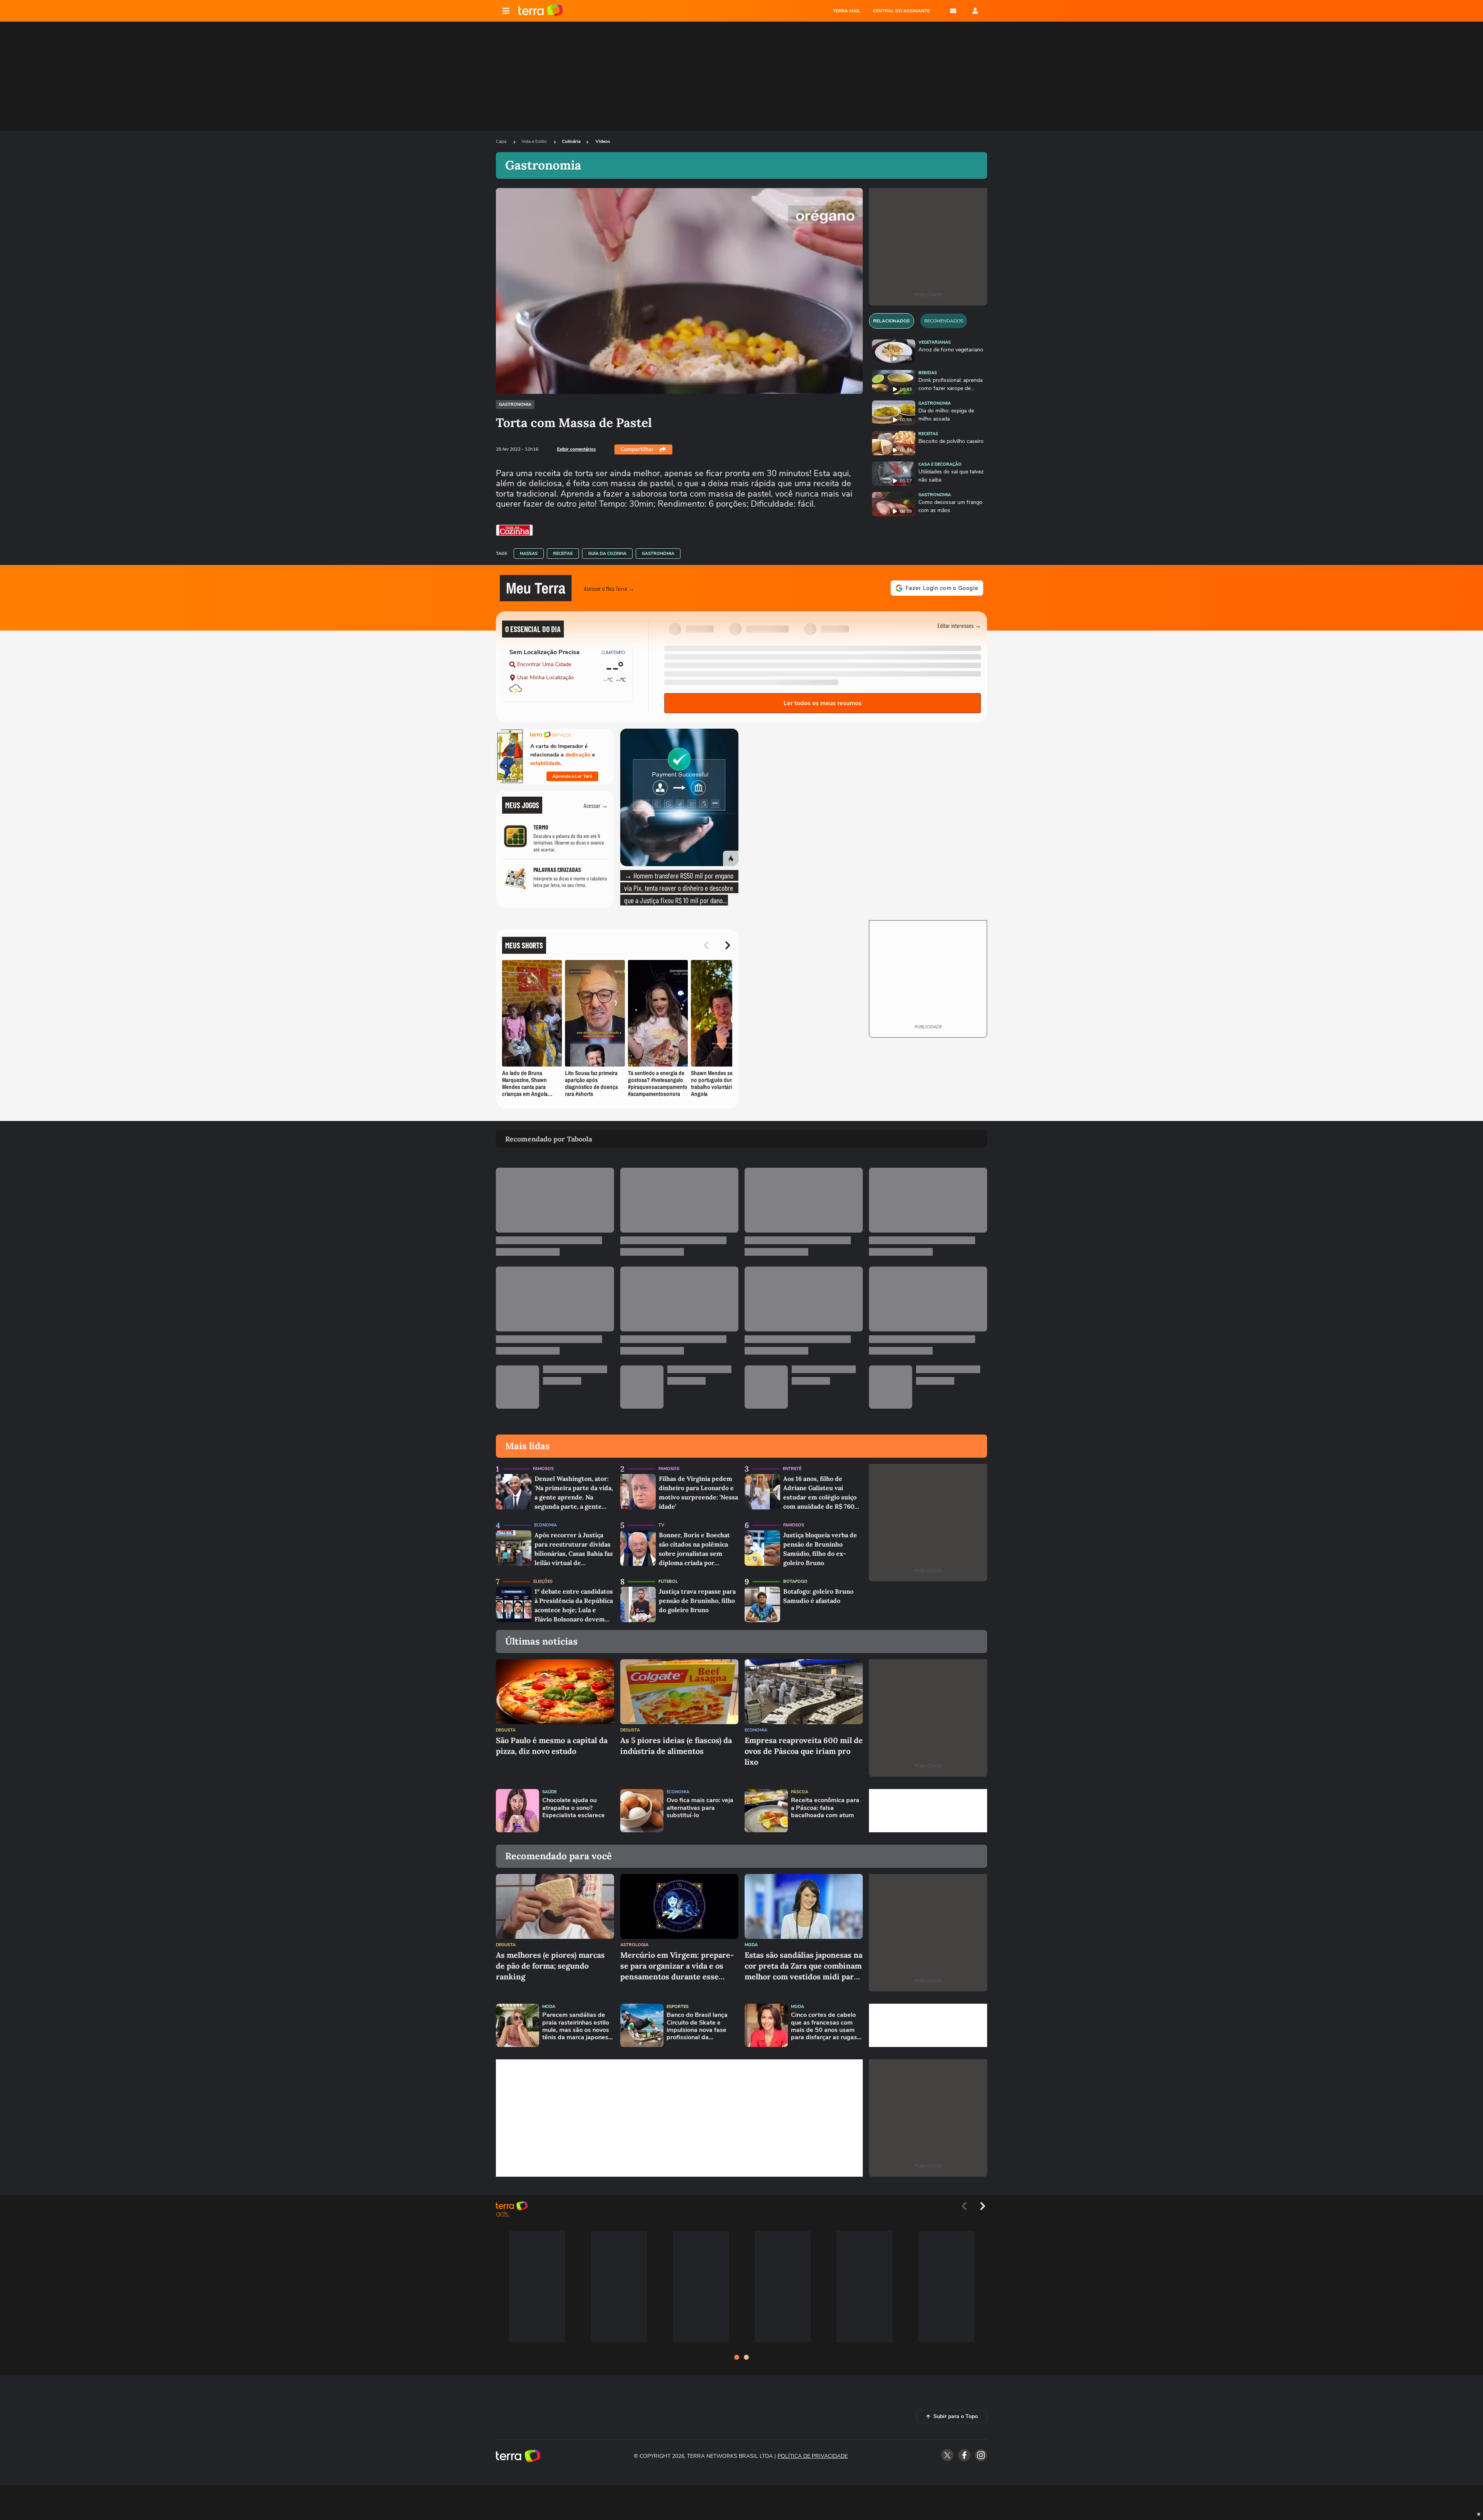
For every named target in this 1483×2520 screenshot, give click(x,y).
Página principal (540, 11)
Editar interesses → (959, 625)
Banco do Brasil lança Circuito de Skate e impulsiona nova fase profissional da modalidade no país (697, 2026)
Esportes (678, 2007)
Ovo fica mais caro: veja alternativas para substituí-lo (700, 1808)
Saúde (549, 1792)
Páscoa (800, 1792)
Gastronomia (515, 404)
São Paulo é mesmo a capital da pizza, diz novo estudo (552, 1746)
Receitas (563, 554)
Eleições (543, 1581)
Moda (751, 1945)
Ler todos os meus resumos (823, 703)
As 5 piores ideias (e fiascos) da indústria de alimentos (676, 1746)
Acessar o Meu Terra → (609, 588)
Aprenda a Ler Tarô (572, 776)
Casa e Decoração (940, 464)
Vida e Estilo (535, 141)
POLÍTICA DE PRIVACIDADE (813, 2456)
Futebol (668, 1581)
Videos (603, 141)
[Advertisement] (928, 1811)
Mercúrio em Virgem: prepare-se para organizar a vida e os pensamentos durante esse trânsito (677, 1966)
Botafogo (795, 1581)
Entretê (792, 1469)
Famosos (543, 1469)
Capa (502, 141)
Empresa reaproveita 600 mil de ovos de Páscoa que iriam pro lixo (804, 1751)
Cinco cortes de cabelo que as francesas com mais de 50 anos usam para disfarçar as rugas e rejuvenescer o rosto (826, 2026)
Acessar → (596, 805)
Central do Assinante (901, 11)
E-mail (953, 11)
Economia (546, 1525)
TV (661, 1525)
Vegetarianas (935, 342)
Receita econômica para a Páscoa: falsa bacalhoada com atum (825, 1808)
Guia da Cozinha (607, 554)
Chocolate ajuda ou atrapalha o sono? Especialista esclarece (574, 1808)
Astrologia (634, 1945)
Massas (529, 554)
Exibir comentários (576, 449)
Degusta (506, 1730)
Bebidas (928, 373)
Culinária (571, 141)
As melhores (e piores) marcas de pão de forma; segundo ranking (550, 1966)
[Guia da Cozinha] (514, 530)
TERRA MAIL (847, 11)
